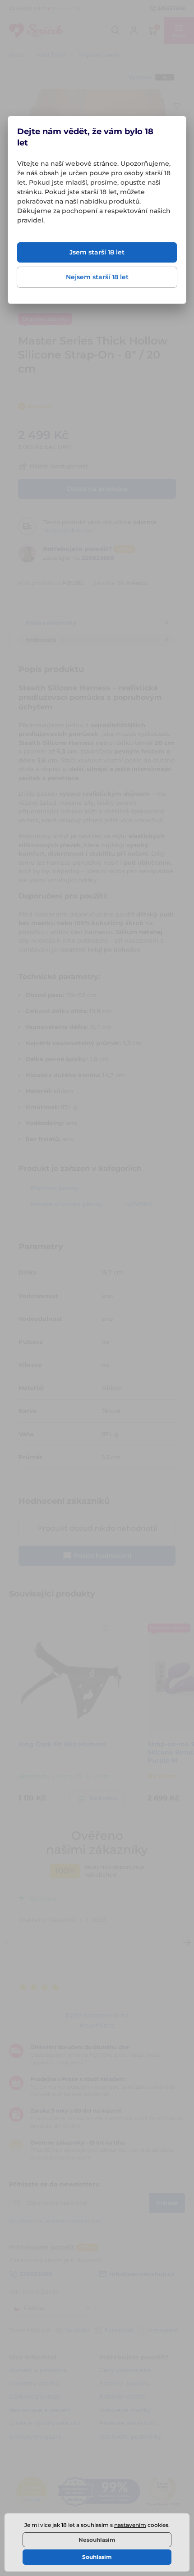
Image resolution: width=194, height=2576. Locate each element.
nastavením (130, 2525)
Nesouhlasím (97, 2540)
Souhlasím (97, 2557)
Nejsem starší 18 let (97, 277)
